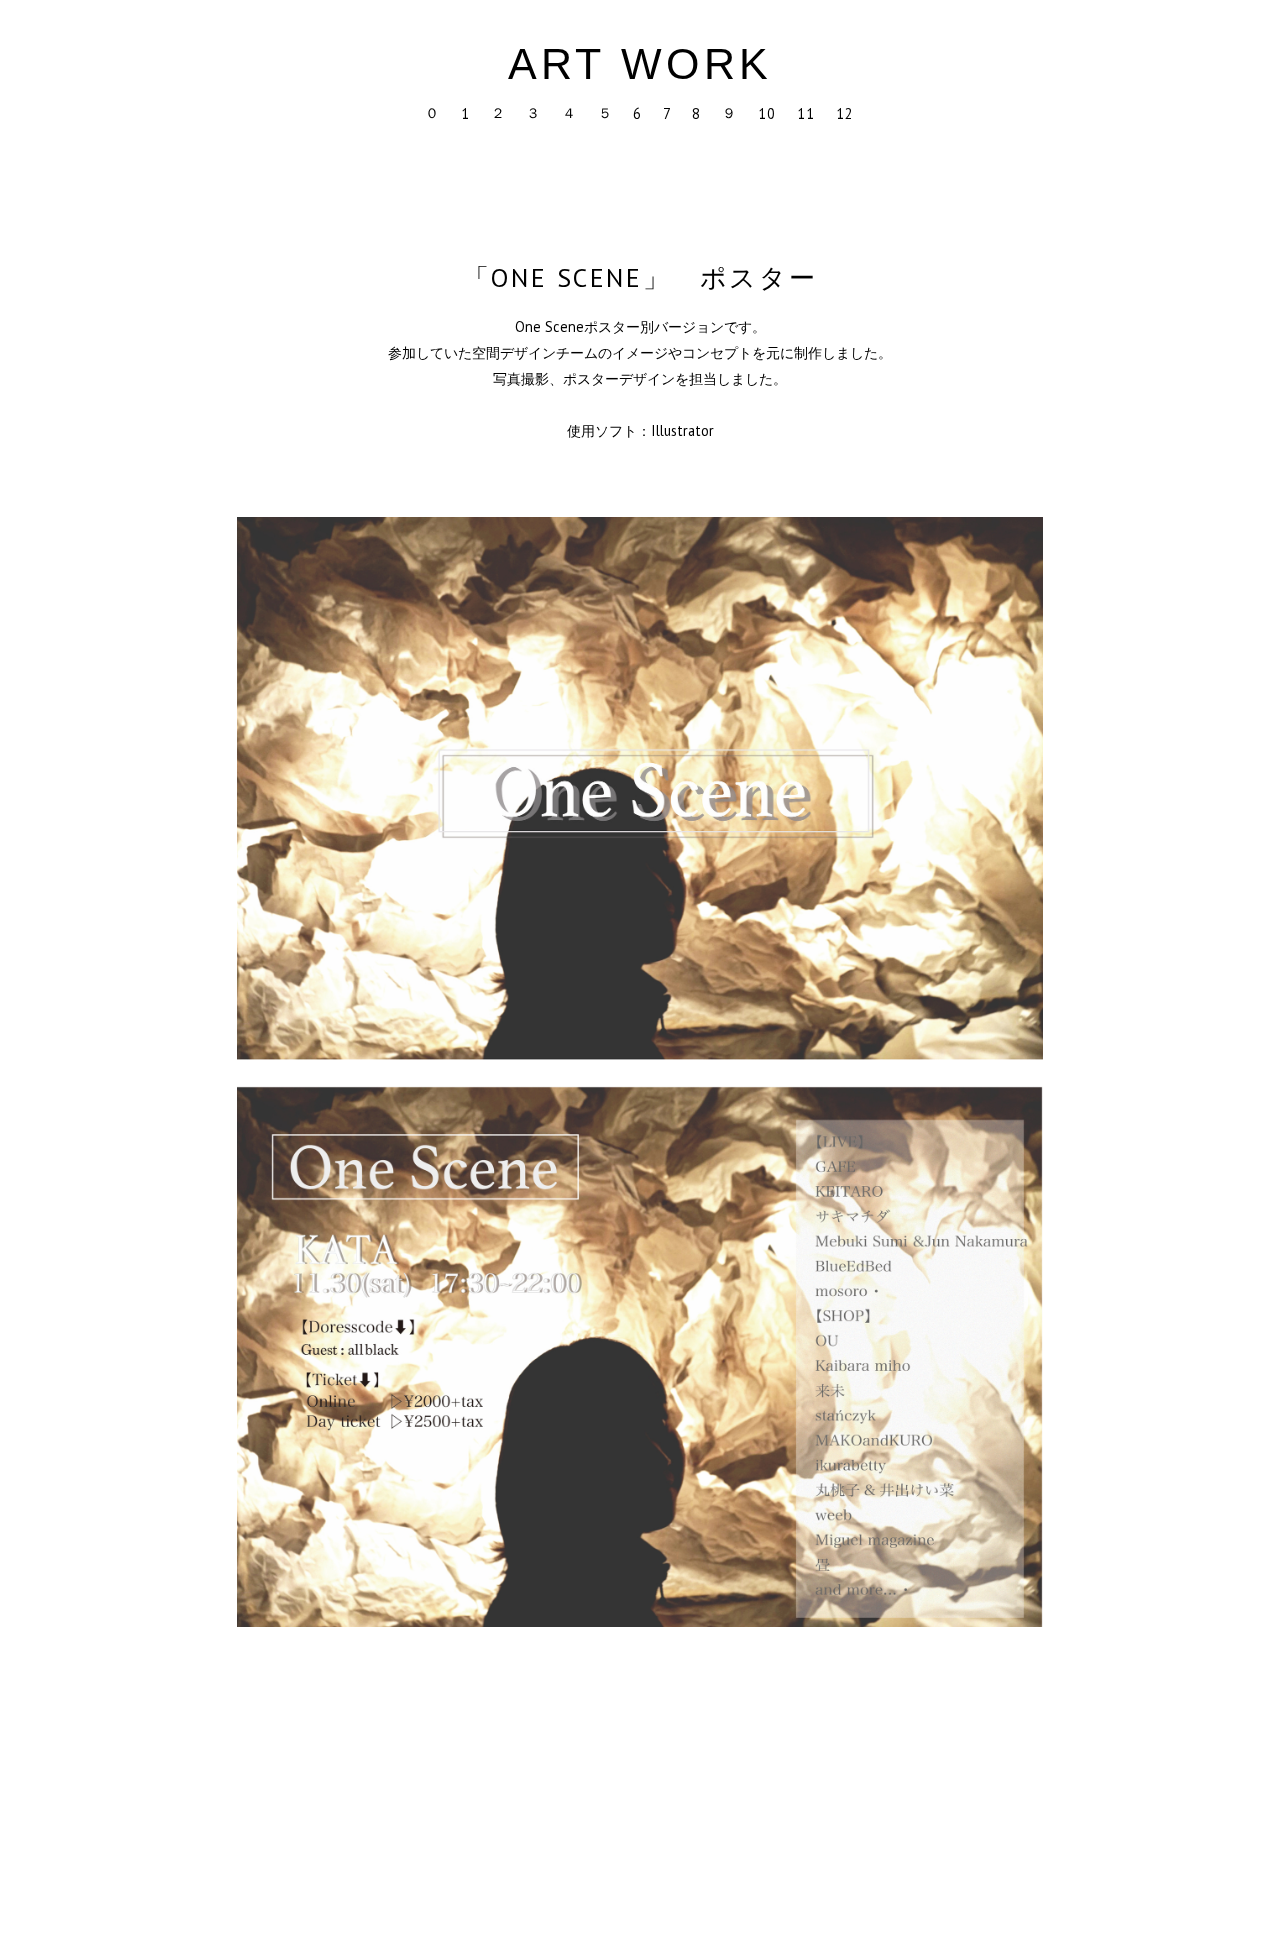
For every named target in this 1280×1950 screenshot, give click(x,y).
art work (640, 64)
